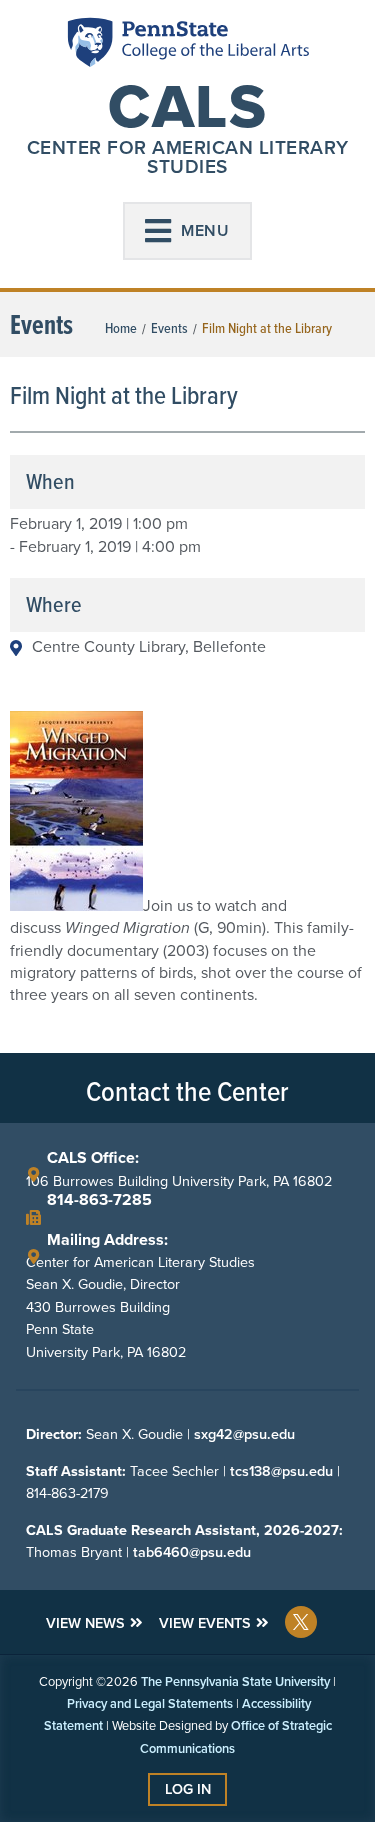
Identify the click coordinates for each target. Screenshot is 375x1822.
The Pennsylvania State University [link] (235, 1681)
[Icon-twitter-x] (301, 1622)
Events (169, 328)
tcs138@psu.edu (281, 1471)
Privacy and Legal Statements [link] (150, 1703)
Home (121, 328)
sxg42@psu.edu (244, 1434)
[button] (188, 231)
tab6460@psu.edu (192, 1552)
